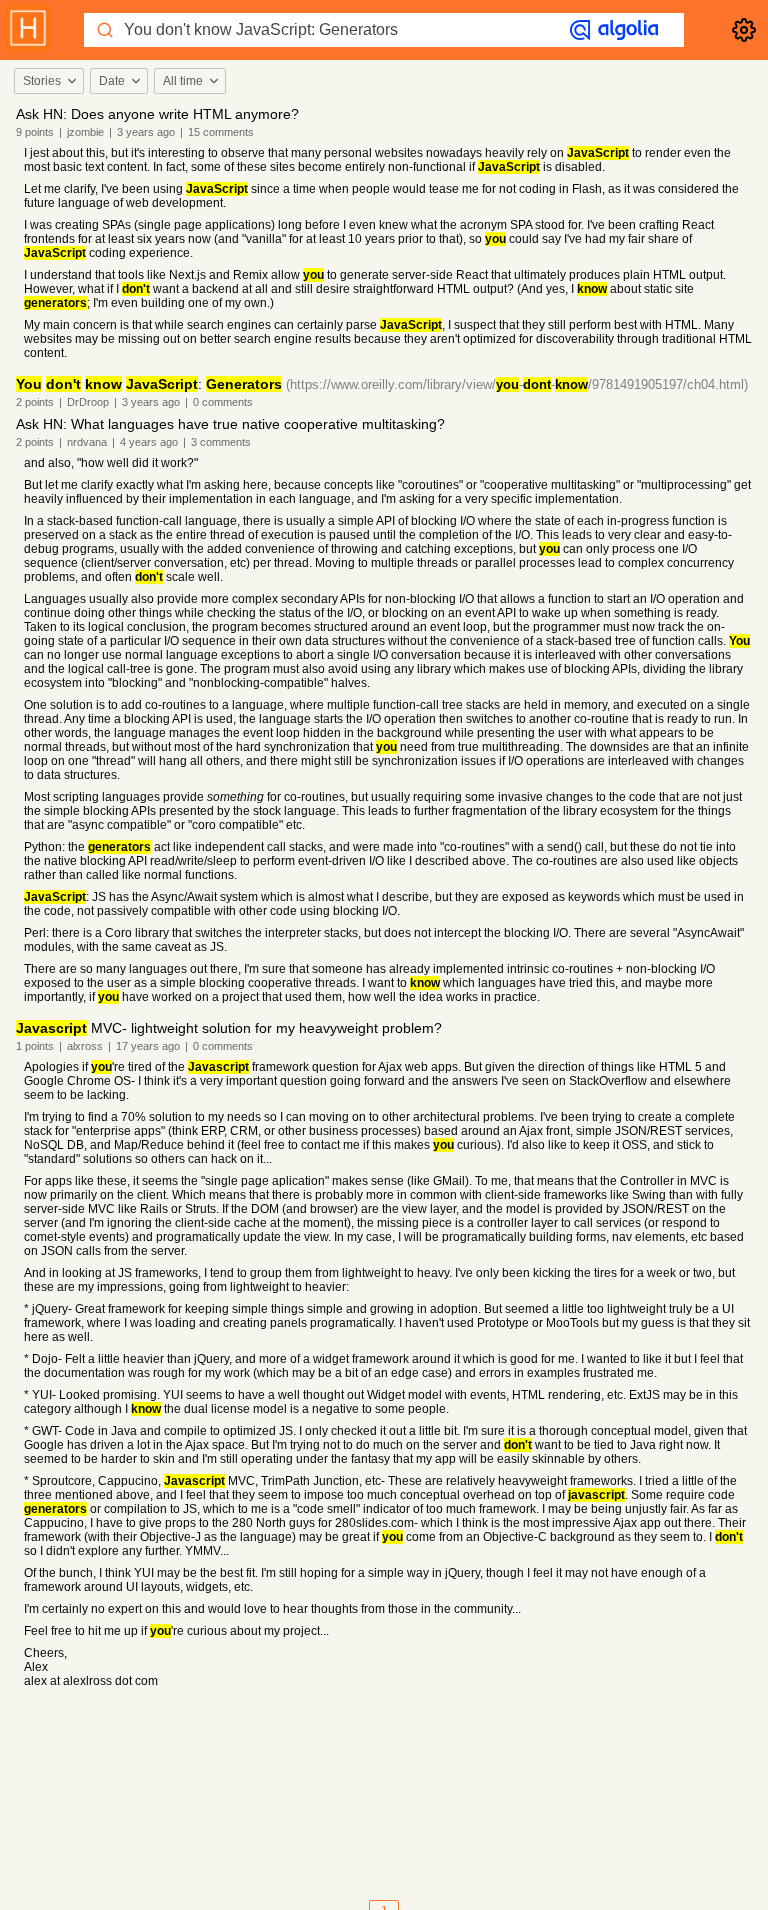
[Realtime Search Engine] (614, 30)
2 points (35, 402)
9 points (35, 132)
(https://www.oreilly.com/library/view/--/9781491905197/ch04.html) (517, 384)
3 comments (221, 442)
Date (112, 81)
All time (183, 81)
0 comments (223, 402)
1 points (35, 1046)
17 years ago (148, 1046)
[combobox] (48, 81)
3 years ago (146, 132)
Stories (42, 81)
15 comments (221, 132)
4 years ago (149, 442)
